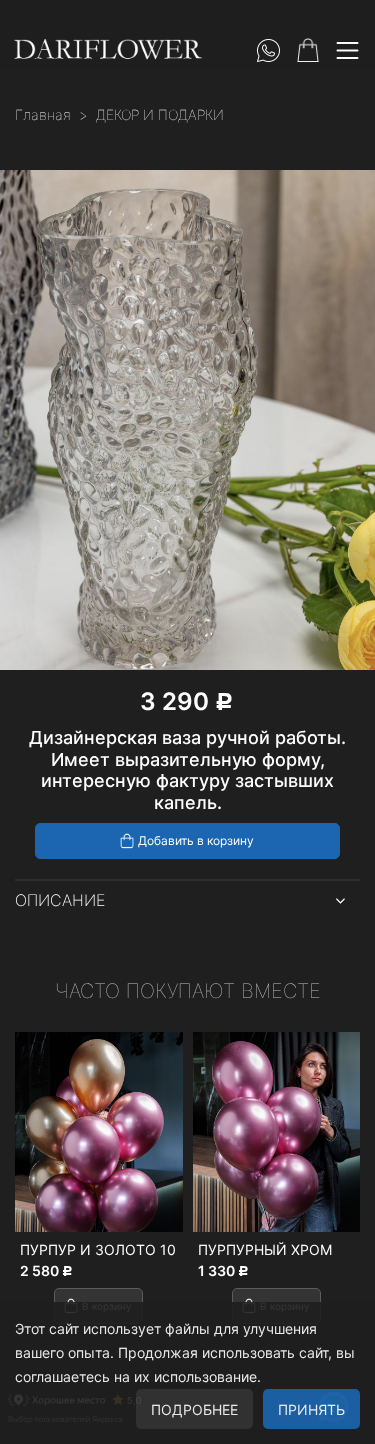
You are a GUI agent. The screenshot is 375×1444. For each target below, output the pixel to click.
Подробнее (194, 1409)
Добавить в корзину (196, 840)
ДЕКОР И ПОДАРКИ (160, 114)
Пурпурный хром (192, 1249)
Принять (311, 1409)
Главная (43, 114)
